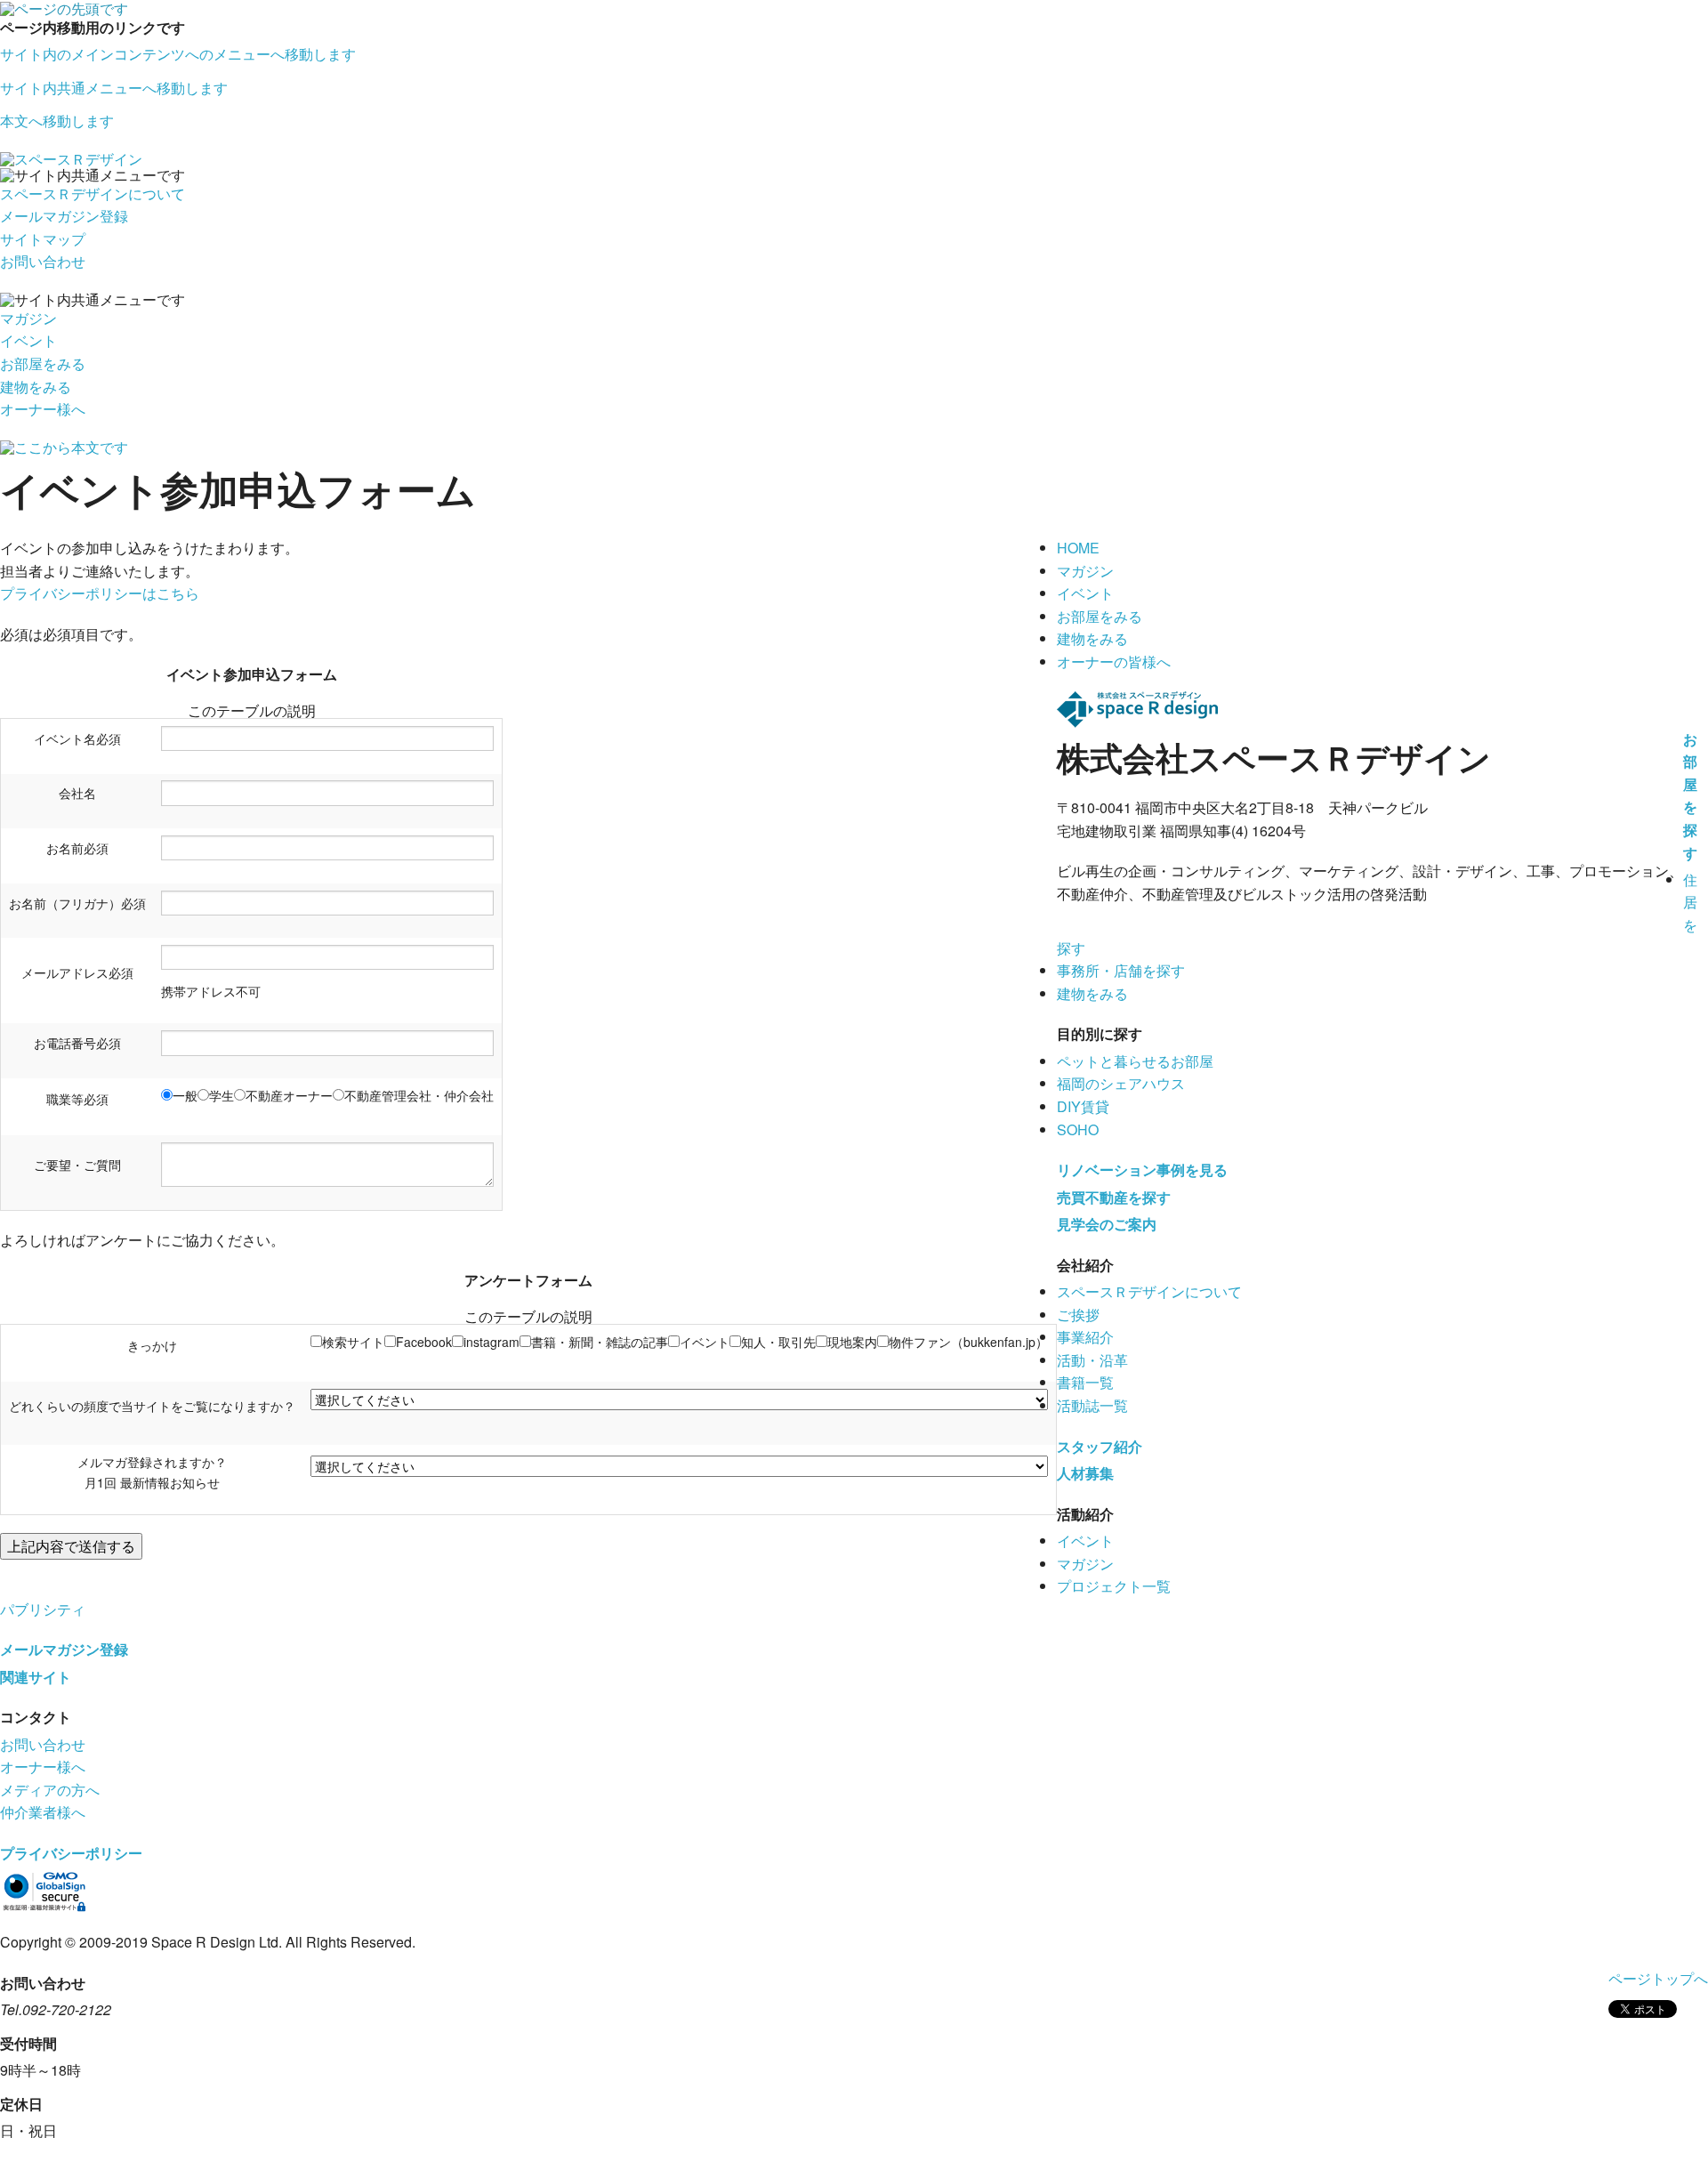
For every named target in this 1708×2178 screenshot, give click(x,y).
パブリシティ (43, 1609)
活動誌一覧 (1092, 1405)
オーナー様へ (43, 409)
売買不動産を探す (1114, 1197)
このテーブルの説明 (252, 711)
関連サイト (36, 1677)
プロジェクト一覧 (1114, 1586)
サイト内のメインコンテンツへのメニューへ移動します (178, 54)
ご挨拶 (1078, 1315)
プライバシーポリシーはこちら (100, 593)
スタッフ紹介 (1100, 1446)
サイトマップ (43, 239)
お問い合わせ (43, 261)
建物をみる (36, 387)
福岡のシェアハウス (1121, 1083)
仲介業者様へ (43, 1812)
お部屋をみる (43, 363)
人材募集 (1085, 1473)
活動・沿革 (1092, 1360)
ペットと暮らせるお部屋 (1135, 1061)
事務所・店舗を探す (1121, 970)
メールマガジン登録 (64, 216)
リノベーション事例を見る (1142, 1170)
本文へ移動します (57, 121)
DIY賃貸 (1083, 1106)
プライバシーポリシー (71, 1853)
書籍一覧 (1085, 1382)
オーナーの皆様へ (1114, 661)
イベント (28, 340)
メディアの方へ (50, 1790)
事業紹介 (1085, 1337)
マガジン (28, 318)
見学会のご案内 (1107, 1224)
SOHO (1078, 1129)
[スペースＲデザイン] (71, 157)
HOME (1078, 548)
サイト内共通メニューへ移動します (114, 88)
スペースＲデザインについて (93, 194)
